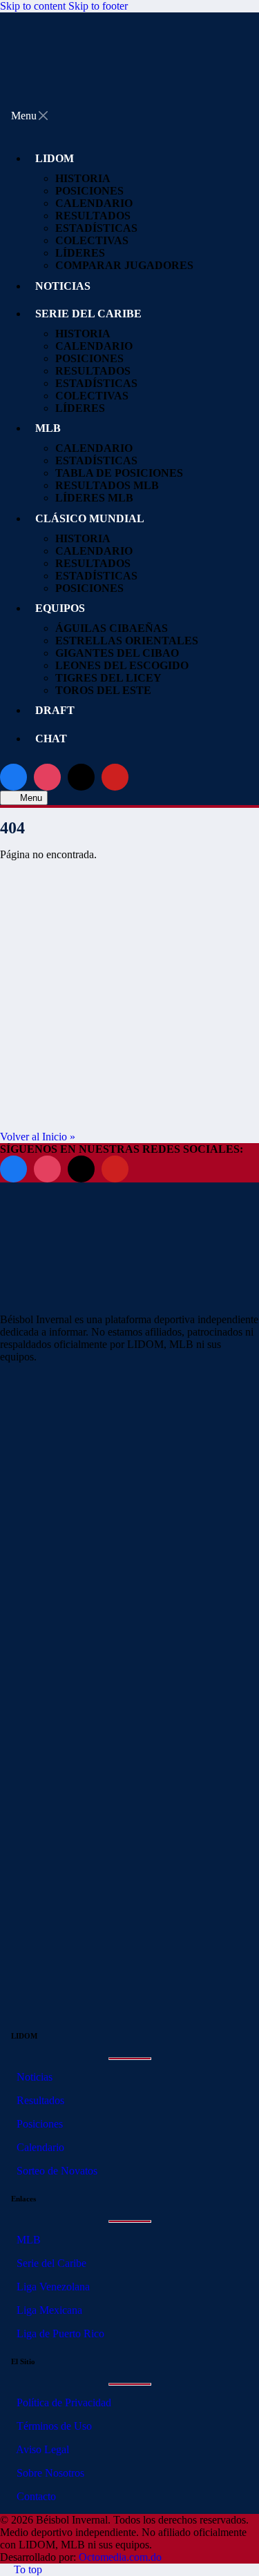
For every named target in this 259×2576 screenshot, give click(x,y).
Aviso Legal (41, 2449)
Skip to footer (98, 6)
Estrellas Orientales (127, 641)
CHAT (51, 739)
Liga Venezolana (52, 2287)
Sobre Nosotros (49, 2473)
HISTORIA (83, 178)
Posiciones (38, 2124)
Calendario (94, 448)
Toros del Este (103, 690)
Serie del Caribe (50, 2263)
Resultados (39, 2100)
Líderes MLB (94, 498)
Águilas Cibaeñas (112, 628)
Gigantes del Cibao (117, 653)
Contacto (35, 2496)
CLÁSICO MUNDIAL (90, 518)
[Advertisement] (129, 1001)
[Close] (44, 116)
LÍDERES (80, 253)
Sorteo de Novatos (56, 2171)
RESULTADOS (93, 216)
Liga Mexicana (48, 2310)
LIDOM (55, 158)
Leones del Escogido (122, 665)
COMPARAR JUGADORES (124, 265)
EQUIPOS (60, 608)
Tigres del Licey (108, 678)
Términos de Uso (53, 2426)
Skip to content (33, 6)
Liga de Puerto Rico (59, 2334)
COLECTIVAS (92, 240)
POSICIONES (89, 191)
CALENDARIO (94, 203)
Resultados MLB (107, 485)
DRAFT (55, 710)
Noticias (33, 2077)
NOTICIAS (63, 286)
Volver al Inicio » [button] (38, 1137)
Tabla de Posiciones (119, 473)
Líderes (80, 408)
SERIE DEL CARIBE (88, 314)
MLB (48, 428)
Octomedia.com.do (120, 2557)
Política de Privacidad (63, 2402)
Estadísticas (96, 228)
